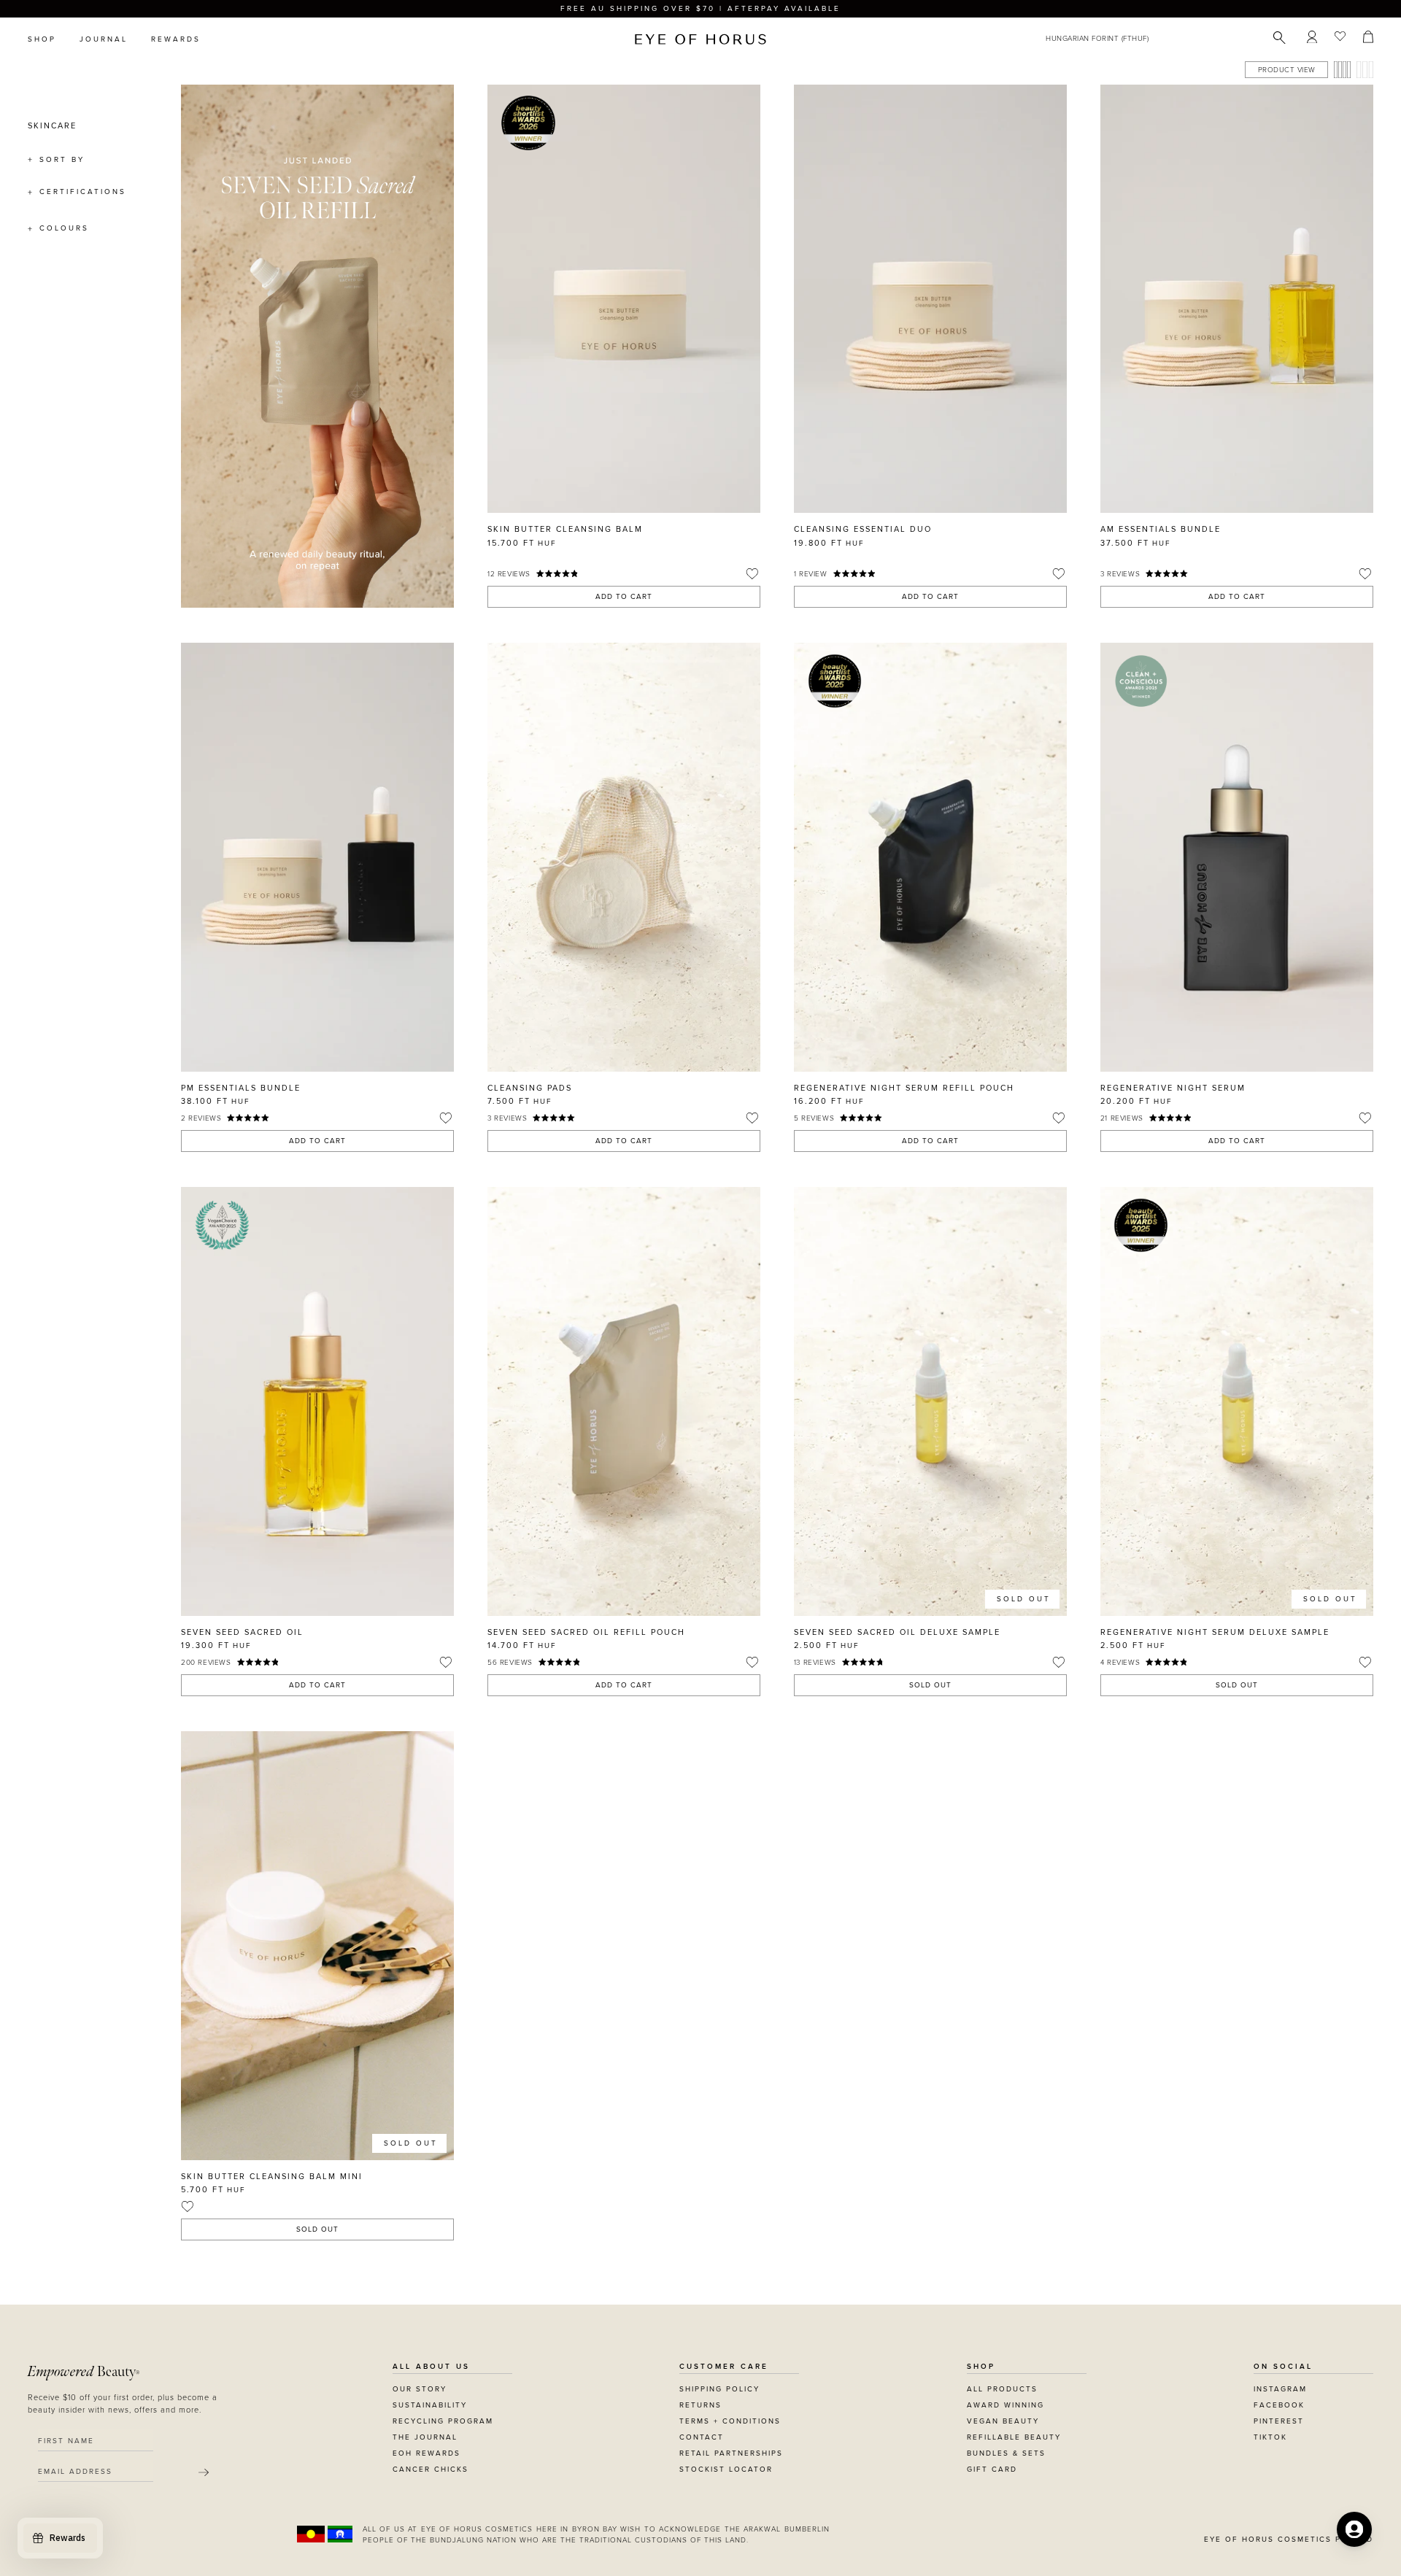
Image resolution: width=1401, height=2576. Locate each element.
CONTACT (702, 2437)
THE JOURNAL (425, 2437)
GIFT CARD (992, 2469)
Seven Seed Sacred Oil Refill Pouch (586, 1632)
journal (104, 39)
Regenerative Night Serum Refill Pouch (904, 1088)
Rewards (176, 39)
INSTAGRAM (1280, 2389)
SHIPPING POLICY (719, 2389)
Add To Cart (624, 597)
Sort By (62, 160)
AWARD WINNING (1006, 2405)
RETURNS (700, 2405)
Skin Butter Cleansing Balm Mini (272, 2177)
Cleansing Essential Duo (863, 529)
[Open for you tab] (1354, 2529)
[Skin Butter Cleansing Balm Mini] (317, 1945)
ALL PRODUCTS (1002, 2389)
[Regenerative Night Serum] (1237, 857)
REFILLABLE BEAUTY (1014, 2437)
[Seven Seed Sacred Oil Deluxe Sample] (930, 1401)
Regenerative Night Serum (1173, 1088)
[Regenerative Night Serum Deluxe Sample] (1237, 1401)
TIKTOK (1270, 2437)
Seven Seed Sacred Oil (242, 1632)
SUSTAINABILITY (430, 2405)
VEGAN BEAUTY (1003, 2421)
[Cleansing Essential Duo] (930, 299)
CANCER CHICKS (431, 2469)
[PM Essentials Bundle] (317, 857)
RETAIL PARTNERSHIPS (731, 2453)
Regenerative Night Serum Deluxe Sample (1215, 1632)
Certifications (83, 192)
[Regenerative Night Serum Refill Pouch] (930, 857)
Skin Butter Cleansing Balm (565, 529)
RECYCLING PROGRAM (443, 2421)
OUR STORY (420, 2389)
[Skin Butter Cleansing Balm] (624, 299)
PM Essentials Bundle (241, 1088)
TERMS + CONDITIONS (730, 2421)
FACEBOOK (1279, 2405)
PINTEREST (1279, 2421)
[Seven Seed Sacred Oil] (317, 1401)
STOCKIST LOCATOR (726, 2469)
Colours (64, 228)
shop (42, 39)
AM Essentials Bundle (1161, 529)
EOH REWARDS (427, 2453)
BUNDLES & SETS (1006, 2453)
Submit (204, 2472)
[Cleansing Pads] (624, 857)
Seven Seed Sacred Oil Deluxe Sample (897, 1632)
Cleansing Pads (530, 1088)
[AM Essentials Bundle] (1237, 299)
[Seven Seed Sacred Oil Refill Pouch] (624, 1401)
